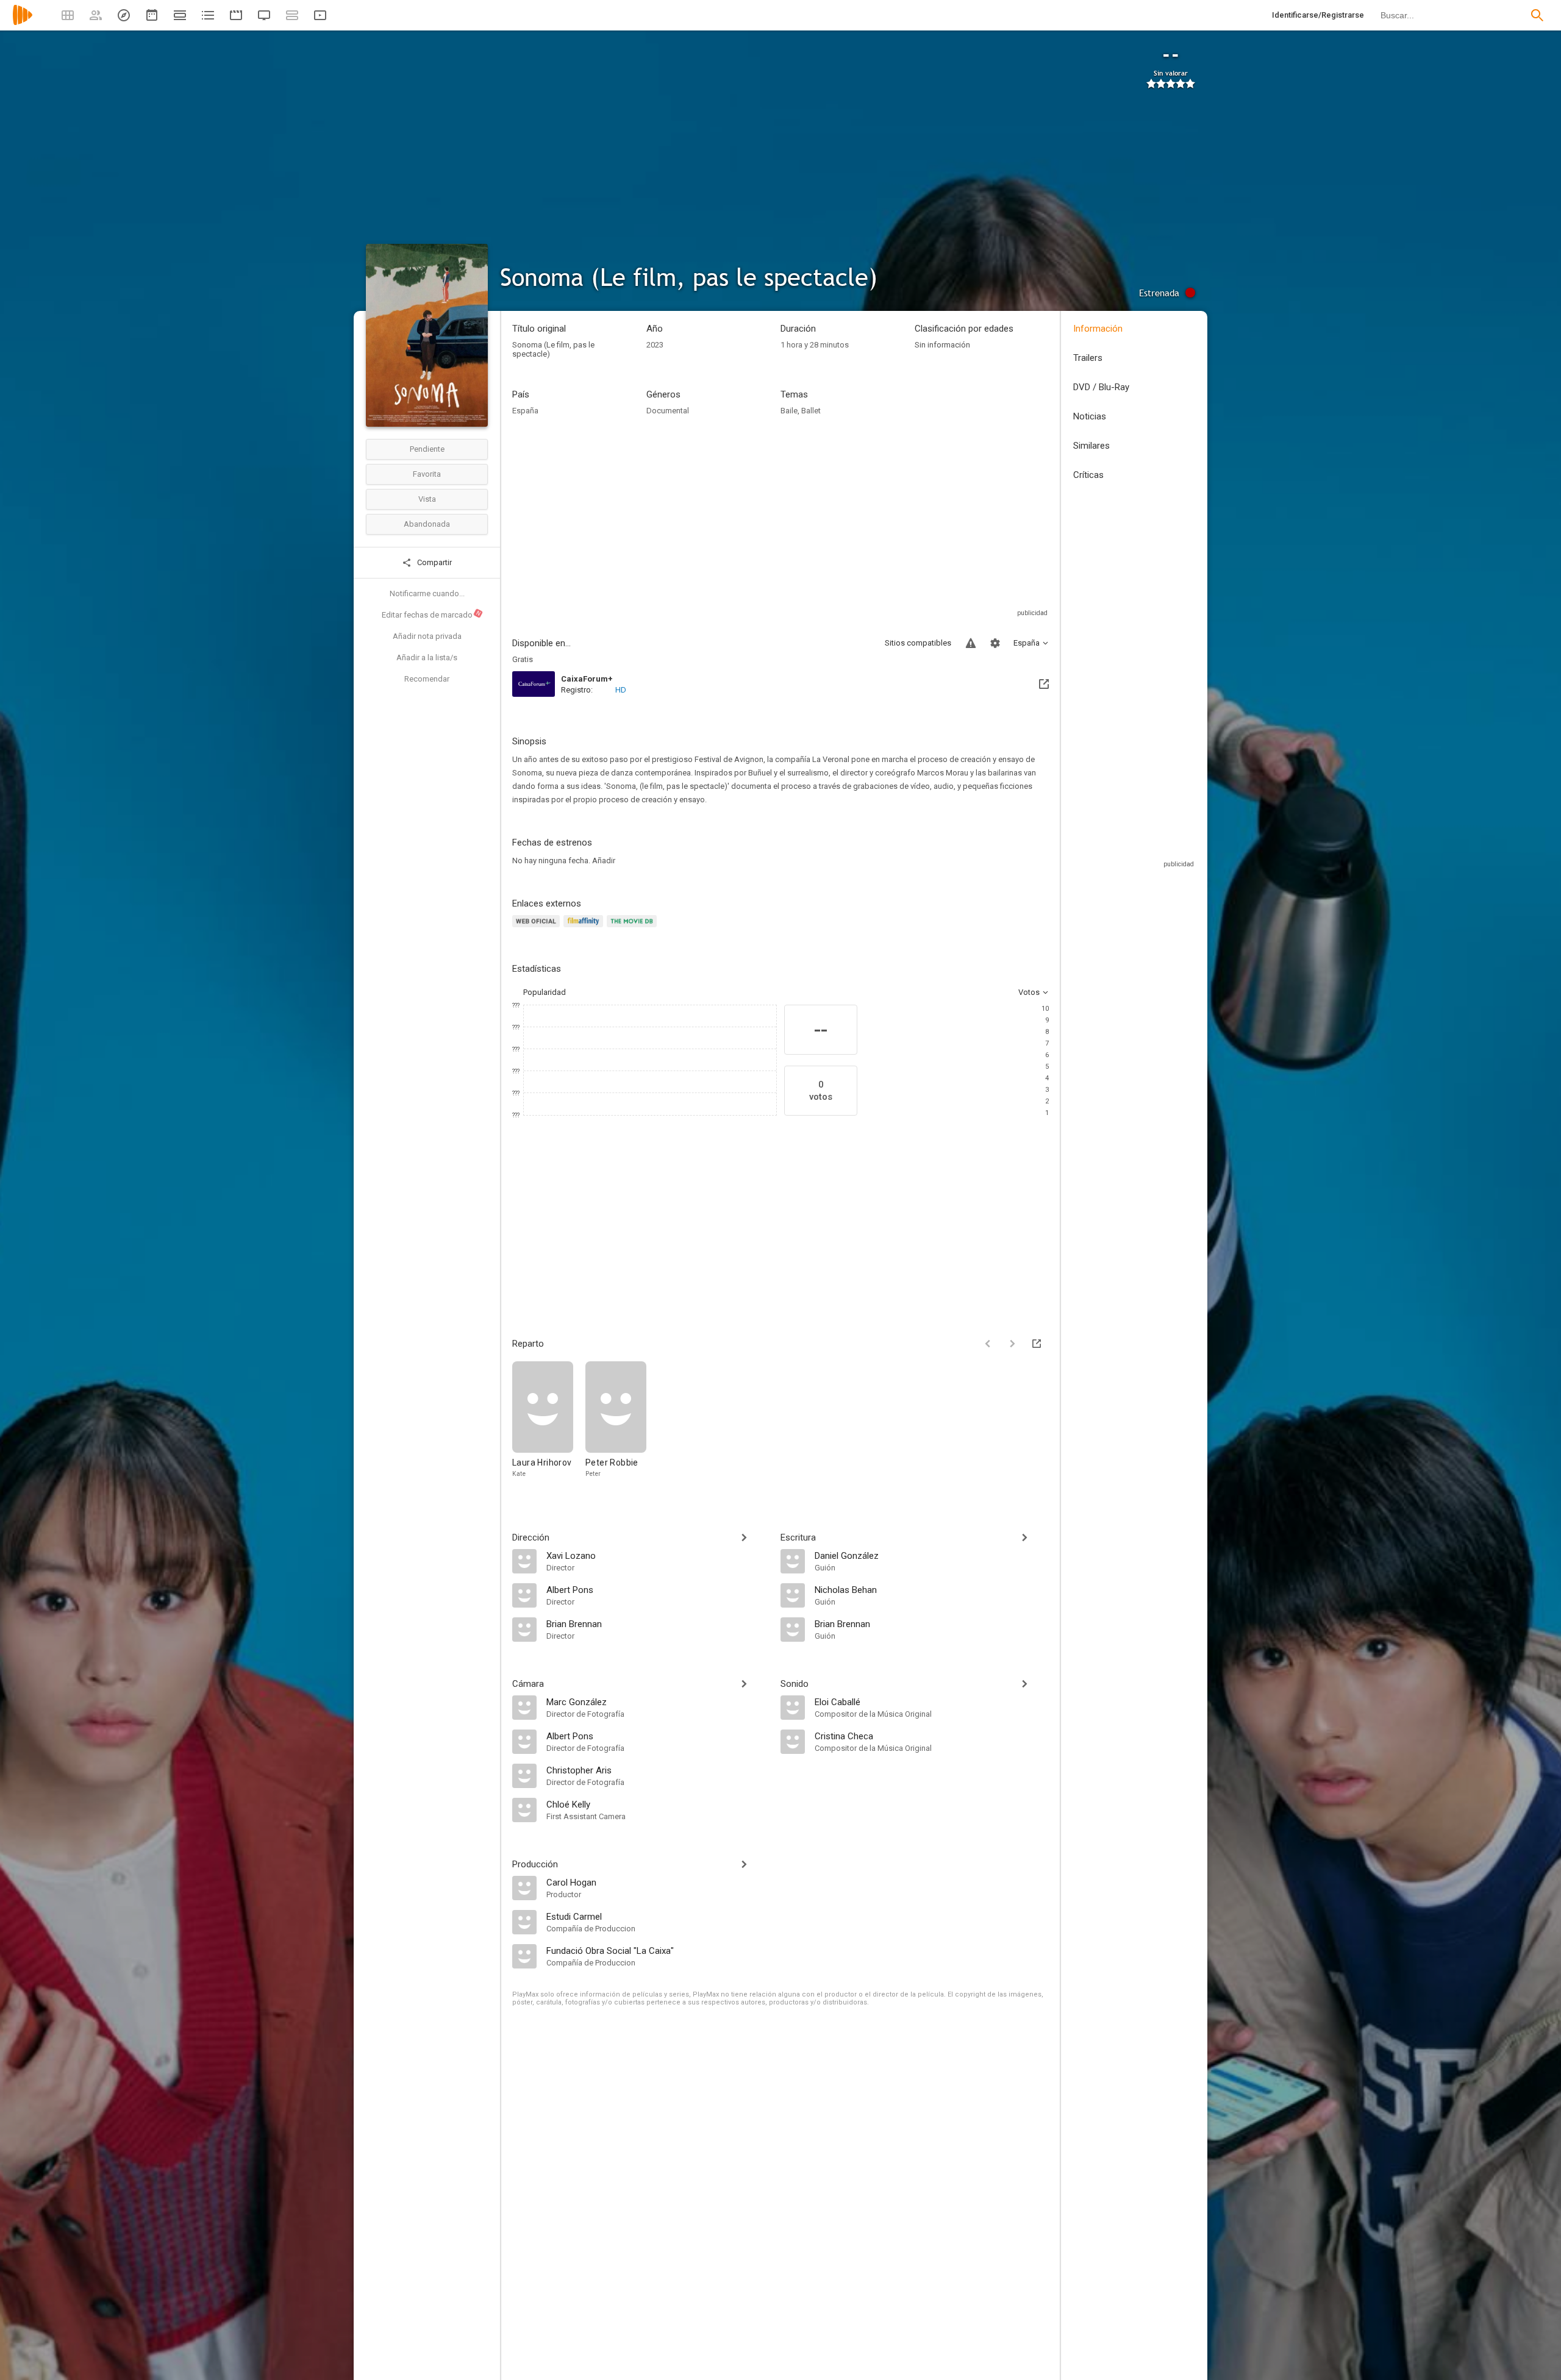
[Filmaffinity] (585, 928)
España (525, 411)
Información (1098, 329)
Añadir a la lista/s (427, 657)
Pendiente (427, 449)
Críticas (1088, 475)
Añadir (604, 860)
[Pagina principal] (23, 23)
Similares (1091, 446)
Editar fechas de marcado (432, 615)
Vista (427, 499)
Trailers (1088, 358)
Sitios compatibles (918, 643)
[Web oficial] (538, 928)
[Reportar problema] (971, 643)
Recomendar (427, 679)
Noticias (1090, 416)
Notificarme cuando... (427, 593)
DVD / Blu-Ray (1101, 387)
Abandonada (427, 524)
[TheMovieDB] (634, 928)
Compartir (434, 562)
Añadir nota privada (427, 636)
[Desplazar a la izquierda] (988, 1344)
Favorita (427, 474)
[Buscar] (1537, 15)
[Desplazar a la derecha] (1012, 1344)
